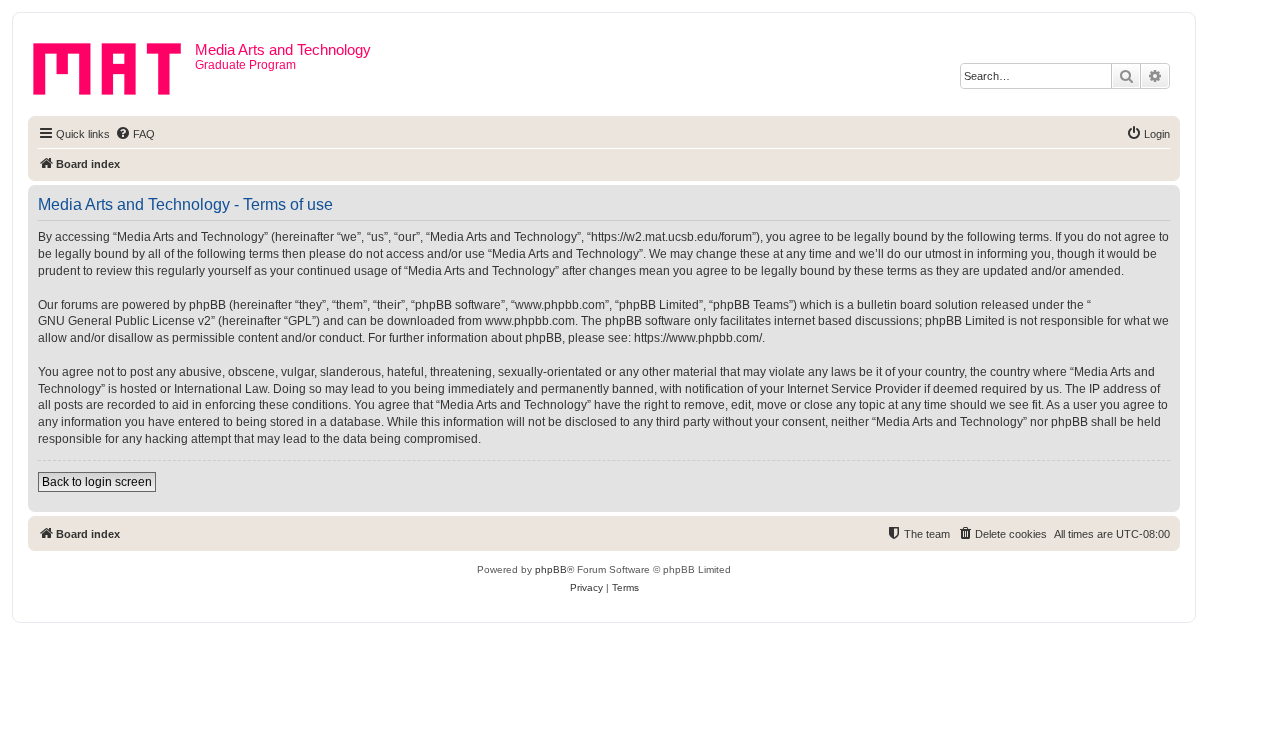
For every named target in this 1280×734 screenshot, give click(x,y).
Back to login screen (97, 482)
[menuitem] (135, 134)
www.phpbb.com (530, 321)
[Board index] (114, 65)
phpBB (551, 569)
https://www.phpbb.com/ (698, 338)
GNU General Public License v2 (124, 321)
